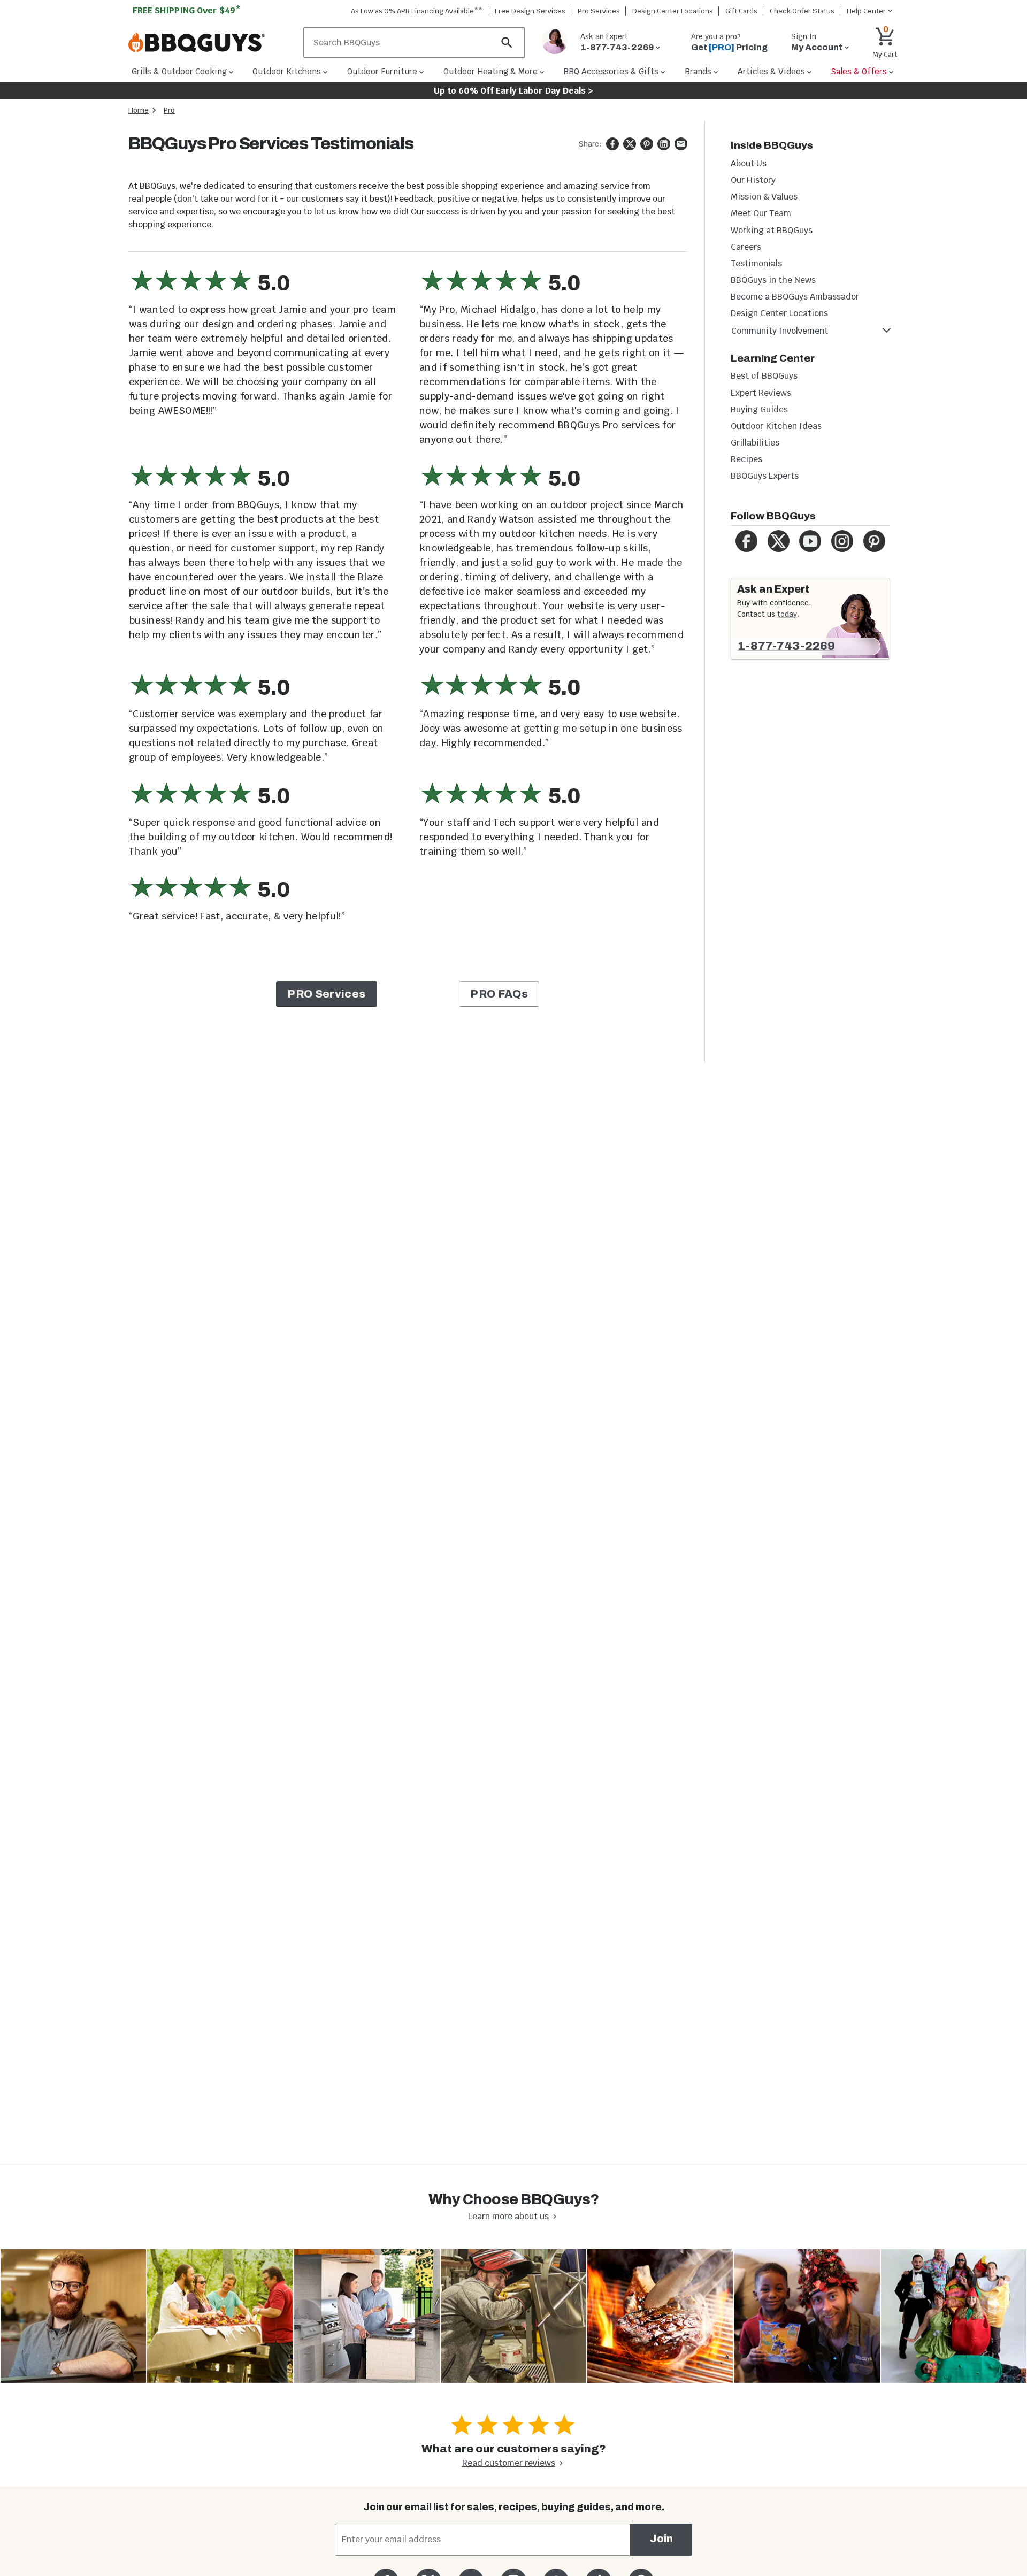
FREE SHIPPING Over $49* (187, 10)
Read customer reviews (509, 2463)
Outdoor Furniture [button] (382, 71)
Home (139, 110)
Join (661, 2539)
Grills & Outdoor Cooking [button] (179, 71)
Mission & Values (764, 197)
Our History (753, 180)
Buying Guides (759, 409)
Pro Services (599, 11)
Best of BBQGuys (764, 376)
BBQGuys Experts (765, 476)
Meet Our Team (761, 213)
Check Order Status (802, 11)
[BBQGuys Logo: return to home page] (212, 43)
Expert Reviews (761, 393)
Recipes (746, 459)
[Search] (507, 43)
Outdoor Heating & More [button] (490, 71)
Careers (746, 247)
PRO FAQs (499, 994)
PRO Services (326, 994)
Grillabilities (755, 443)
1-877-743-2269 (786, 646)
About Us (749, 163)
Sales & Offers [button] (859, 71)
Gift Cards (741, 11)
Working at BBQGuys (772, 230)
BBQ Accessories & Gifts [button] (611, 71)
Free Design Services (530, 11)
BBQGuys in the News (773, 280)
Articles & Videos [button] (771, 71)
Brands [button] (698, 71)
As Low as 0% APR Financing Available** (417, 11)
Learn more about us (508, 2216)
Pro (169, 110)
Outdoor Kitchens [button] (287, 71)
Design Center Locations (673, 11)
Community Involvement (780, 331)
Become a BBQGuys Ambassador (795, 297)
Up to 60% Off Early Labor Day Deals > (513, 91)
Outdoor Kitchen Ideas (776, 426)
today (787, 614)
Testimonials (756, 263)
